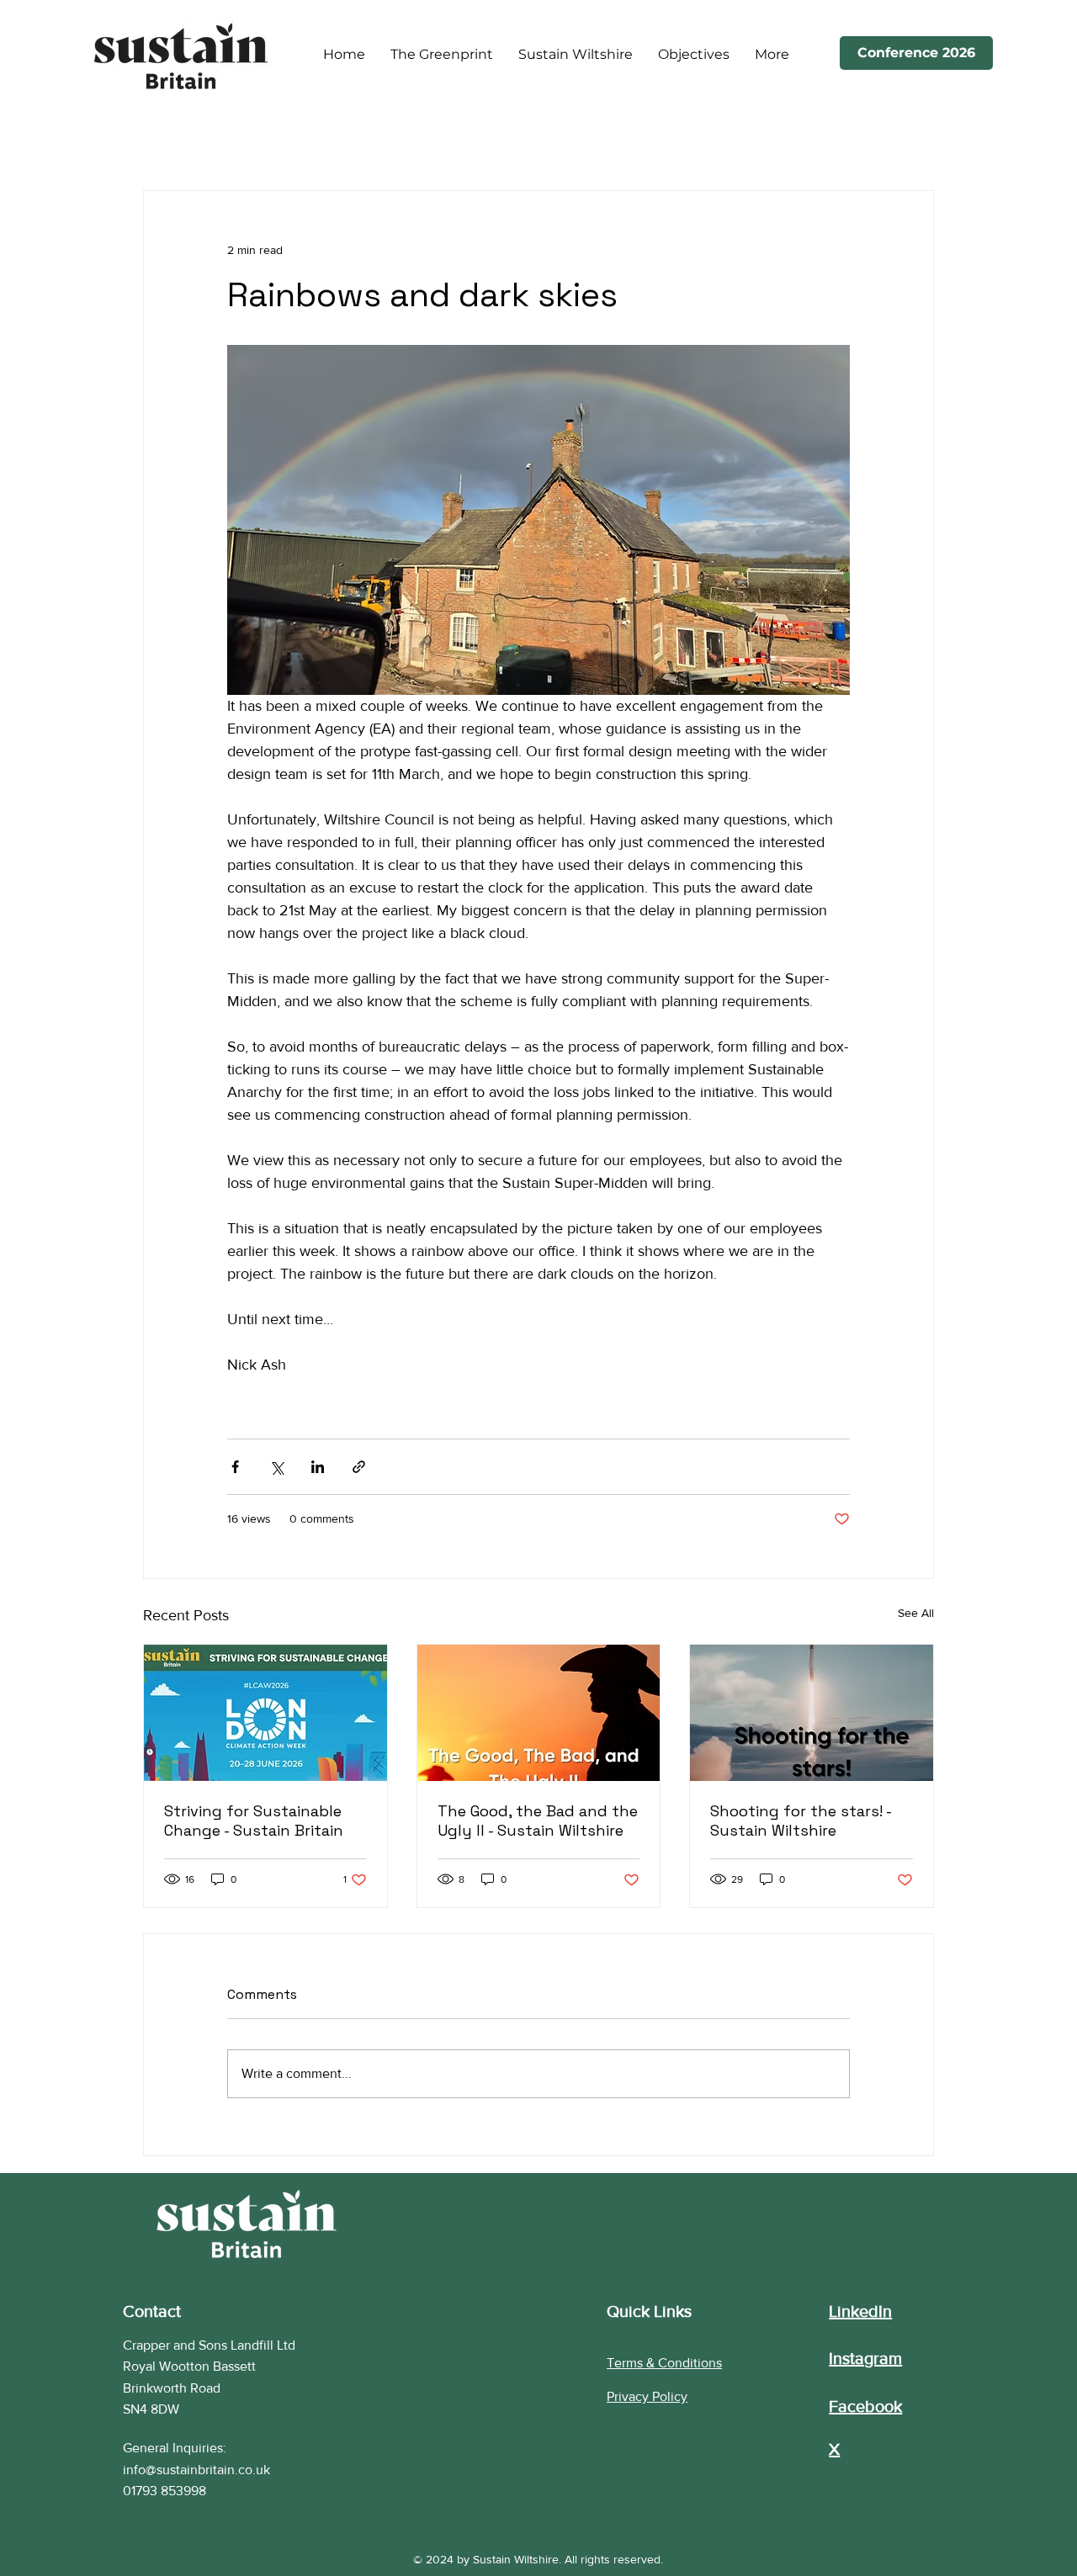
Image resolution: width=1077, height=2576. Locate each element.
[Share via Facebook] (235, 1467)
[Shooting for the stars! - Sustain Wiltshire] (812, 1713)
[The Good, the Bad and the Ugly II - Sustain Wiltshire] (539, 1713)
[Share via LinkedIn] (318, 1467)
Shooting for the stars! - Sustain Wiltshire (801, 1821)
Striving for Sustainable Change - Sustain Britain (254, 1821)
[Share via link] (359, 1467)
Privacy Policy (647, 2396)
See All (916, 1613)
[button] (694, 55)
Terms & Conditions (664, 2363)
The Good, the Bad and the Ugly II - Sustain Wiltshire (538, 1821)
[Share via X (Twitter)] (276, 1467)
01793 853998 (164, 2491)
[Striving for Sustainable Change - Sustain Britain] (265, 1713)
